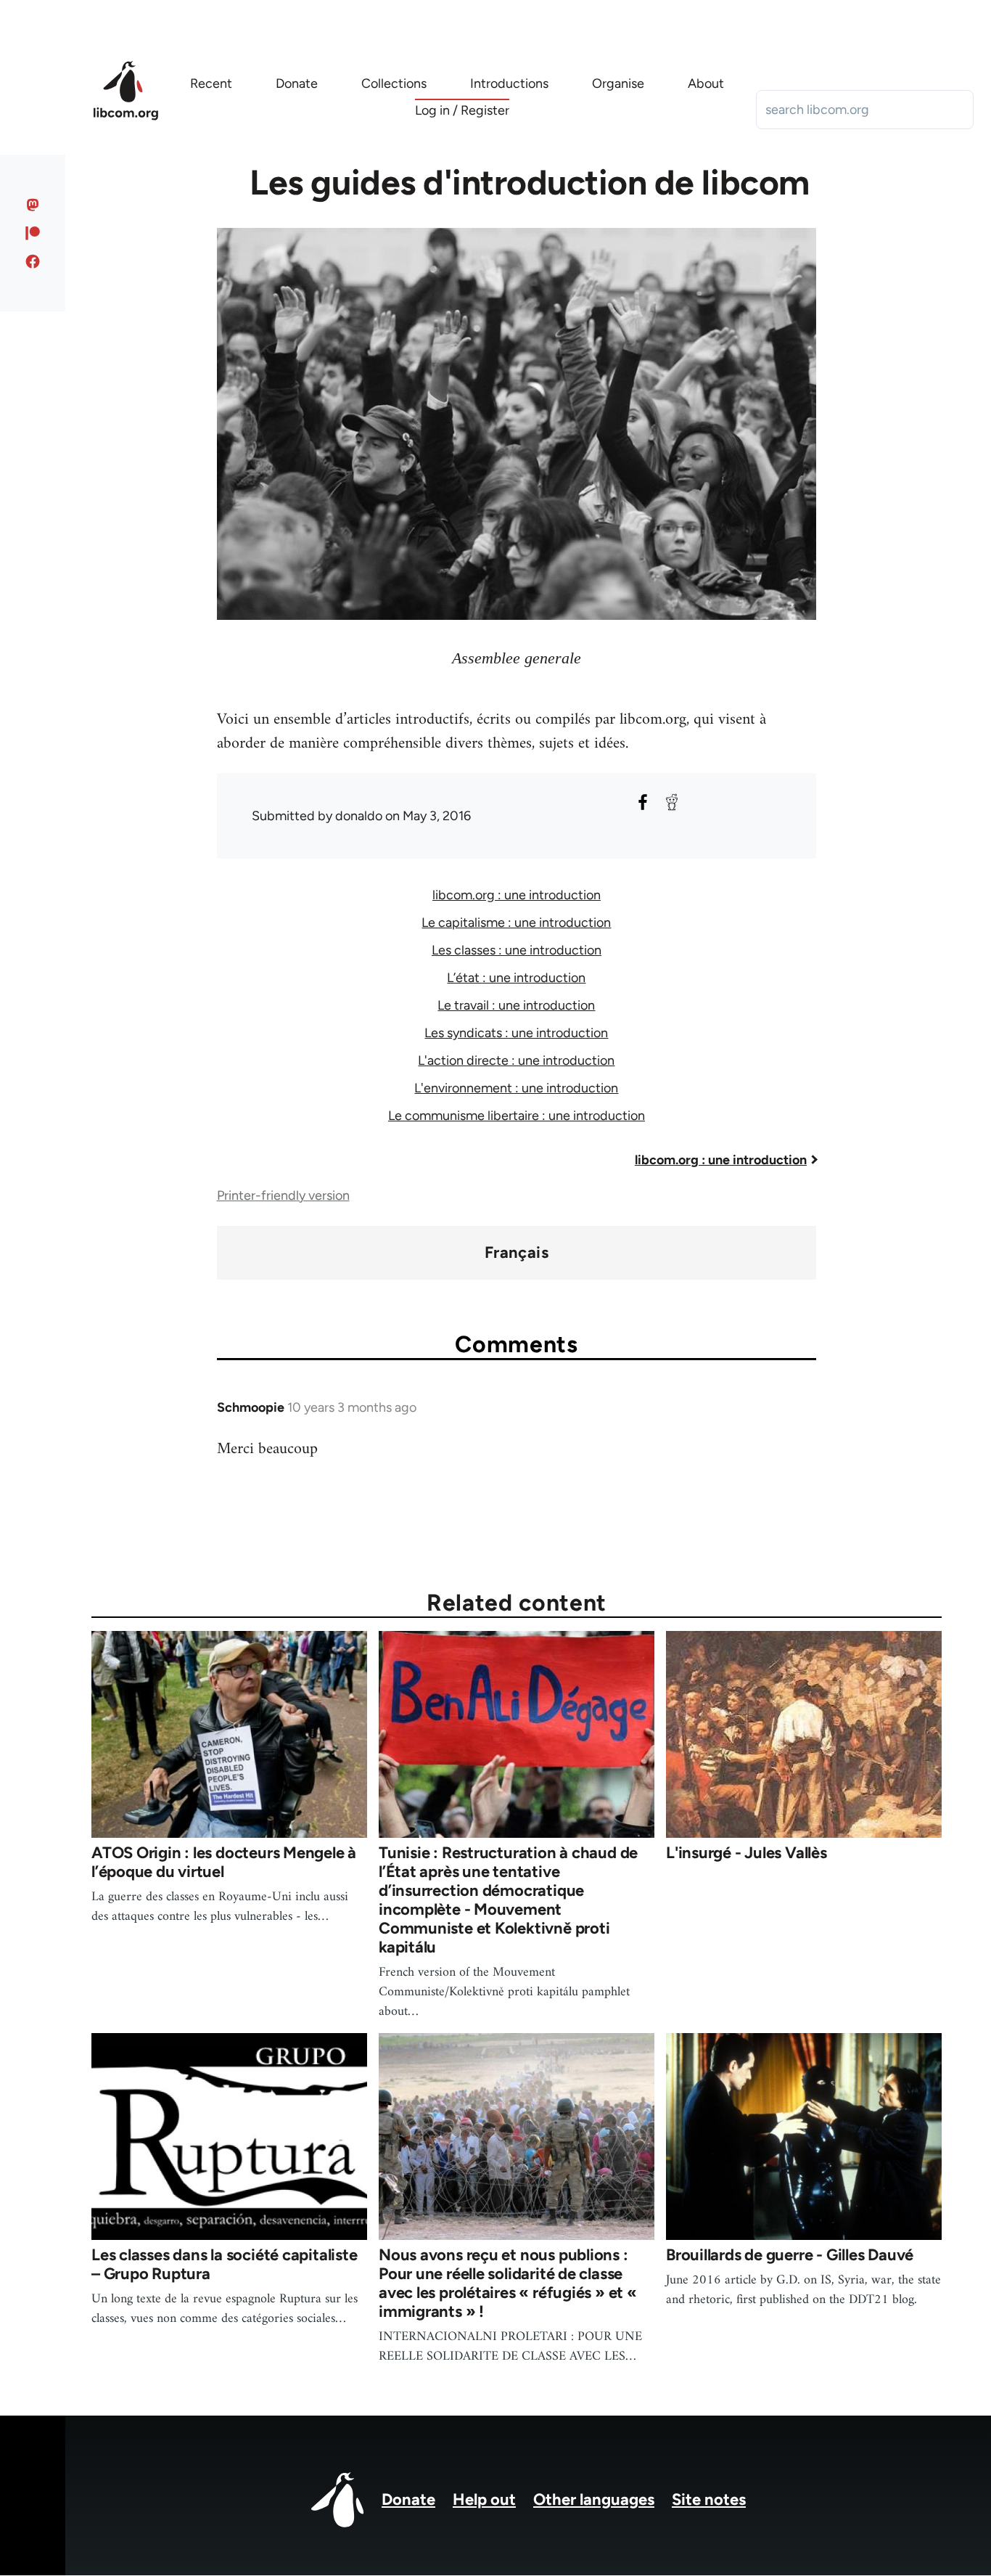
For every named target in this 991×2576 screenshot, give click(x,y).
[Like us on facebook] (33, 261)
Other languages (594, 2499)
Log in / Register (462, 110)
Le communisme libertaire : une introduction (517, 1116)
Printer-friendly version (283, 1195)
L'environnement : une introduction (516, 1088)
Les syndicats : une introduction (516, 1033)
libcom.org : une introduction (517, 895)
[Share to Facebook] (643, 802)
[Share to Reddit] (672, 802)
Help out (484, 2499)
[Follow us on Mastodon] (33, 205)
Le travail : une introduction (516, 1005)
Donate (408, 2499)
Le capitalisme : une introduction (516, 923)
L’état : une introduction (516, 978)
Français (517, 1253)
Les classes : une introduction (517, 950)
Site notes (709, 2499)
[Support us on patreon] (33, 233)
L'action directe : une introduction (516, 1060)
